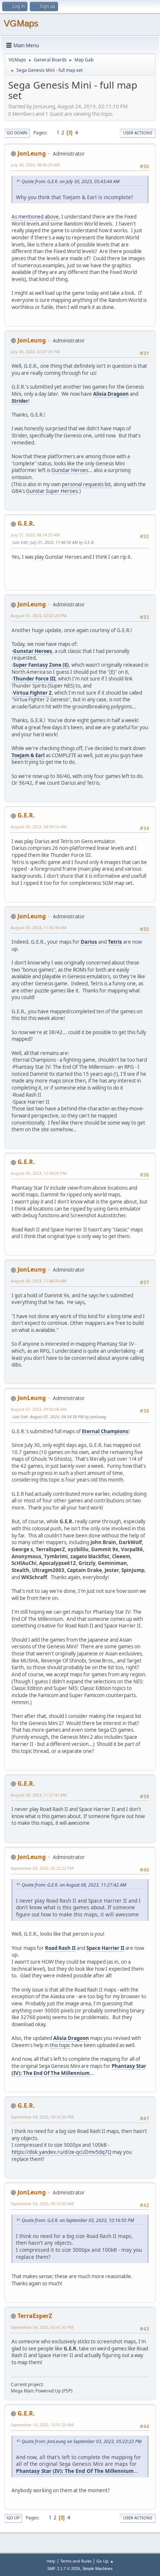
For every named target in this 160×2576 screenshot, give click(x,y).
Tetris (115, 942)
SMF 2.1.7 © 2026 (64, 2569)
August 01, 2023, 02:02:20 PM (39, 616)
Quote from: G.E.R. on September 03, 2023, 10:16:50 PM (78, 2220)
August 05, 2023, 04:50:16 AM (39, 827)
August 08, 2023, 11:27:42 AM (39, 1795)
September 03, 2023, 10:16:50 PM (42, 2117)
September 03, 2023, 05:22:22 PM (42, 1868)
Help (51, 2561)
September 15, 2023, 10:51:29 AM (42, 2425)
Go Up (13, 2518)
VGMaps (21, 23)
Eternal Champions (105, 1431)
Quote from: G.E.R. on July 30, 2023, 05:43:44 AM (71, 181)
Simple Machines (97, 2569)
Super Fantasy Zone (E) (41, 665)
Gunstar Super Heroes (52, 491)
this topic (60, 2045)
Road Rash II (60, 1948)
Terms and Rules (76, 2561)
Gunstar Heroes (70, 470)
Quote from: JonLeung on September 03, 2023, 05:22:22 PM (81, 2441)
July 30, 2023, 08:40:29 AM (35, 165)
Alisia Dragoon (111, 394)
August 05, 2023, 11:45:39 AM (39, 927)
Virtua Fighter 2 (32, 693)
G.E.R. (26, 523)
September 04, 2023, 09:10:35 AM (42, 2204)
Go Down (17, 133)
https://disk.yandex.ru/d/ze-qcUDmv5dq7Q (61, 2152)
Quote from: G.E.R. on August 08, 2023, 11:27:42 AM (74, 1885)
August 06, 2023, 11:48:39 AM (39, 1281)
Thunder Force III (34, 679)
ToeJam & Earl (28, 755)
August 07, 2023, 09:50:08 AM (39, 1409)
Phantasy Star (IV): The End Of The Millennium (79, 2070)
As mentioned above (35, 217)
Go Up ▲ (105, 2561)
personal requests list (86, 484)
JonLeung (32, 153)
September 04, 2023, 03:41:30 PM (42, 2327)
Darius (89, 942)
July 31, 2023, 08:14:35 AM (35, 535)
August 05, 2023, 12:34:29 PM (39, 1173)
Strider (20, 401)
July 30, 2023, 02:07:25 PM (35, 352)
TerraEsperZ (35, 2316)
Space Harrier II (105, 1948)
